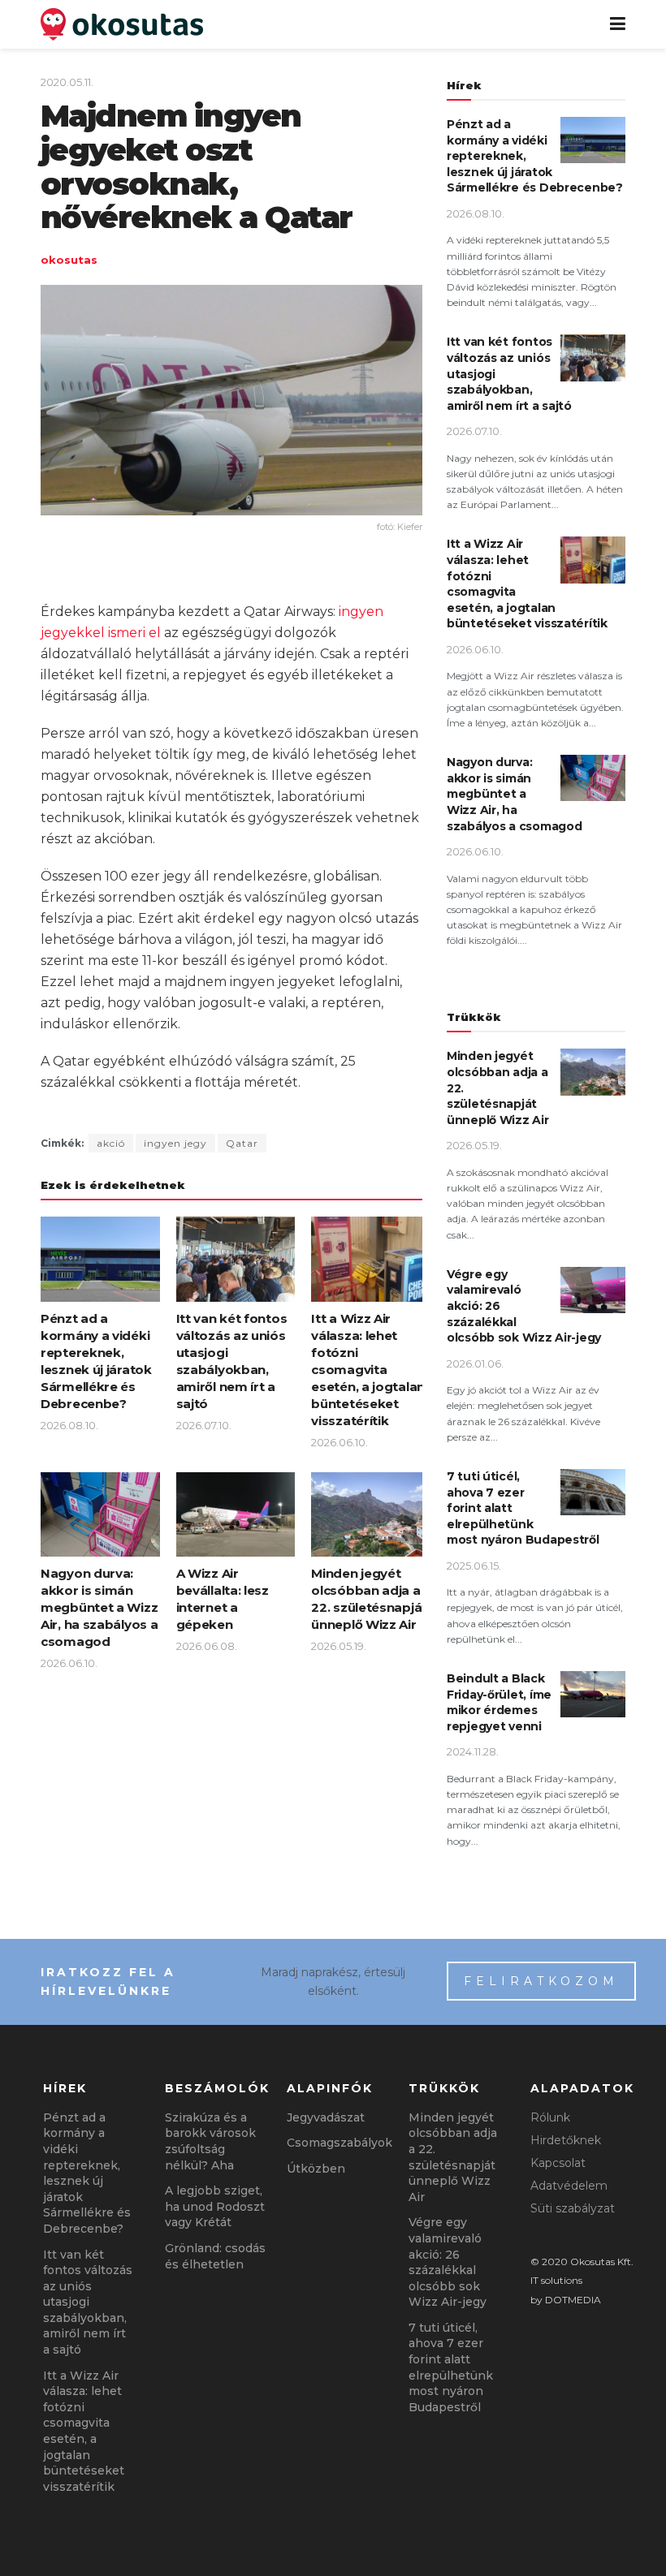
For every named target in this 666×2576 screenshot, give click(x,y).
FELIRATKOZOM (541, 1981)
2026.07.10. (204, 1425)
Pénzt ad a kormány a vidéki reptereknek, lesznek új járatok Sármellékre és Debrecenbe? (87, 2173)
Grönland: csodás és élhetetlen (215, 2256)
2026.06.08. (207, 1646)
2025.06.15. (474, 1566)
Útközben (316, 2169)
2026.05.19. (339, 1646)
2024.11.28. (473, 1751)
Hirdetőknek (566, 2140)
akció (111, 1143)
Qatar (242, 1143)
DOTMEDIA (573, 2300)
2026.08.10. (69, 1425)
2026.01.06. (475, 1363)
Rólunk (550, 2117)
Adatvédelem (569, 2186)
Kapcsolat (558, 2163)
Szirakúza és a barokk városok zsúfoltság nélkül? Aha (210, 2141)
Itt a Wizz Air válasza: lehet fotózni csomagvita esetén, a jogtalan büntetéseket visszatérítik (368, 1370)
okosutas (69, 260)
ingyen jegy (175, 1143)
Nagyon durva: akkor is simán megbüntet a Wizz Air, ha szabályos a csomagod (99, 1607)
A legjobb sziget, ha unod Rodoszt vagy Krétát (215, 2206)
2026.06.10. (339, 1442)
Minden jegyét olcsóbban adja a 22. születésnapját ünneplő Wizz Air (453, 2157)
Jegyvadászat (326, 2117)
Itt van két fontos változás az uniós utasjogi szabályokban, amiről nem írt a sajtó (88, 2302)
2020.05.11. (67, 82)
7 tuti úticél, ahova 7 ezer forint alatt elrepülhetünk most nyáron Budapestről (451, 2367)
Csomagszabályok (339, 2143)
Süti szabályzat (573, 2208)
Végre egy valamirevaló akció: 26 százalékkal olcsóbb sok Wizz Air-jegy (448, 2262)
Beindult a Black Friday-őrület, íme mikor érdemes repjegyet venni (499, 1702)
